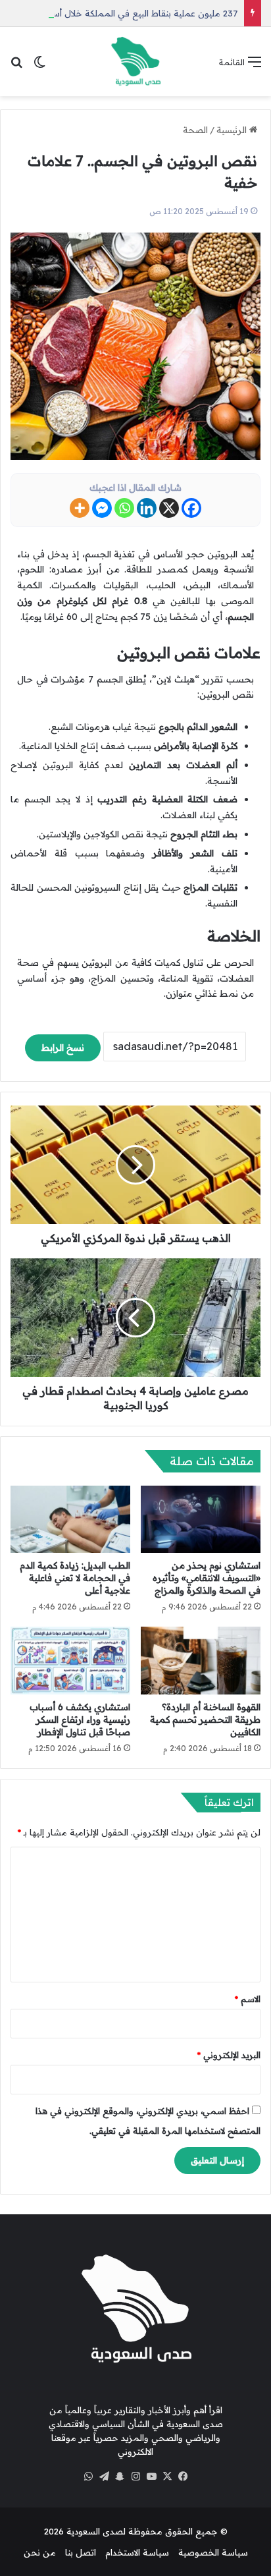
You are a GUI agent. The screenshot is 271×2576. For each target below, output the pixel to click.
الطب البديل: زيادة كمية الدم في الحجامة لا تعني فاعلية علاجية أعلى (75, 1578)
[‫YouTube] (151, 2477)
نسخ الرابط (63, 1048)
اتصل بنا (81, 2552)
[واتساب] (88, 2477)
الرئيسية (233, 130)
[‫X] (167, 2477)
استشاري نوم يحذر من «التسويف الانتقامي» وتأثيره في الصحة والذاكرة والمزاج (207, 1578)
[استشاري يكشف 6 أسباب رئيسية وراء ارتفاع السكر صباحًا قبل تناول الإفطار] (70, 1661)
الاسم (248, 1999)
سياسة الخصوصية (213, 2552)
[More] (80, 508)
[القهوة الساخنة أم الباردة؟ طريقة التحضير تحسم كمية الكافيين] (201, 1661)
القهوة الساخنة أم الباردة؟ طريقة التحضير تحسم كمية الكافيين (205, 1720)
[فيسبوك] (183, 2477)
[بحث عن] (16, 66)
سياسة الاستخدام (137, 2552)
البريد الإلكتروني (229, 2055)
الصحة (195, 130)
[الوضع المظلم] (39, 66)
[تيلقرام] (104, 2477)
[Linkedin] (147, 508)
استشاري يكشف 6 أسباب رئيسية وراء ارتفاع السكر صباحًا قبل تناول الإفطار (80, 1720)
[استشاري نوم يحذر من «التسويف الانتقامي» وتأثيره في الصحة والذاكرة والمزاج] (201, 1520)
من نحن (40, 2552)
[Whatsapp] (124, 508)
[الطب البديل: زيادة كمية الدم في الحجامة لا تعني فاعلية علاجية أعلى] (70, 1520)
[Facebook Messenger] (102, 508)
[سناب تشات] (120, 2477)
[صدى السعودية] (135, 62)
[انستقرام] (135, 2477)
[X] (169, 508)
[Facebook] (191, 508)
